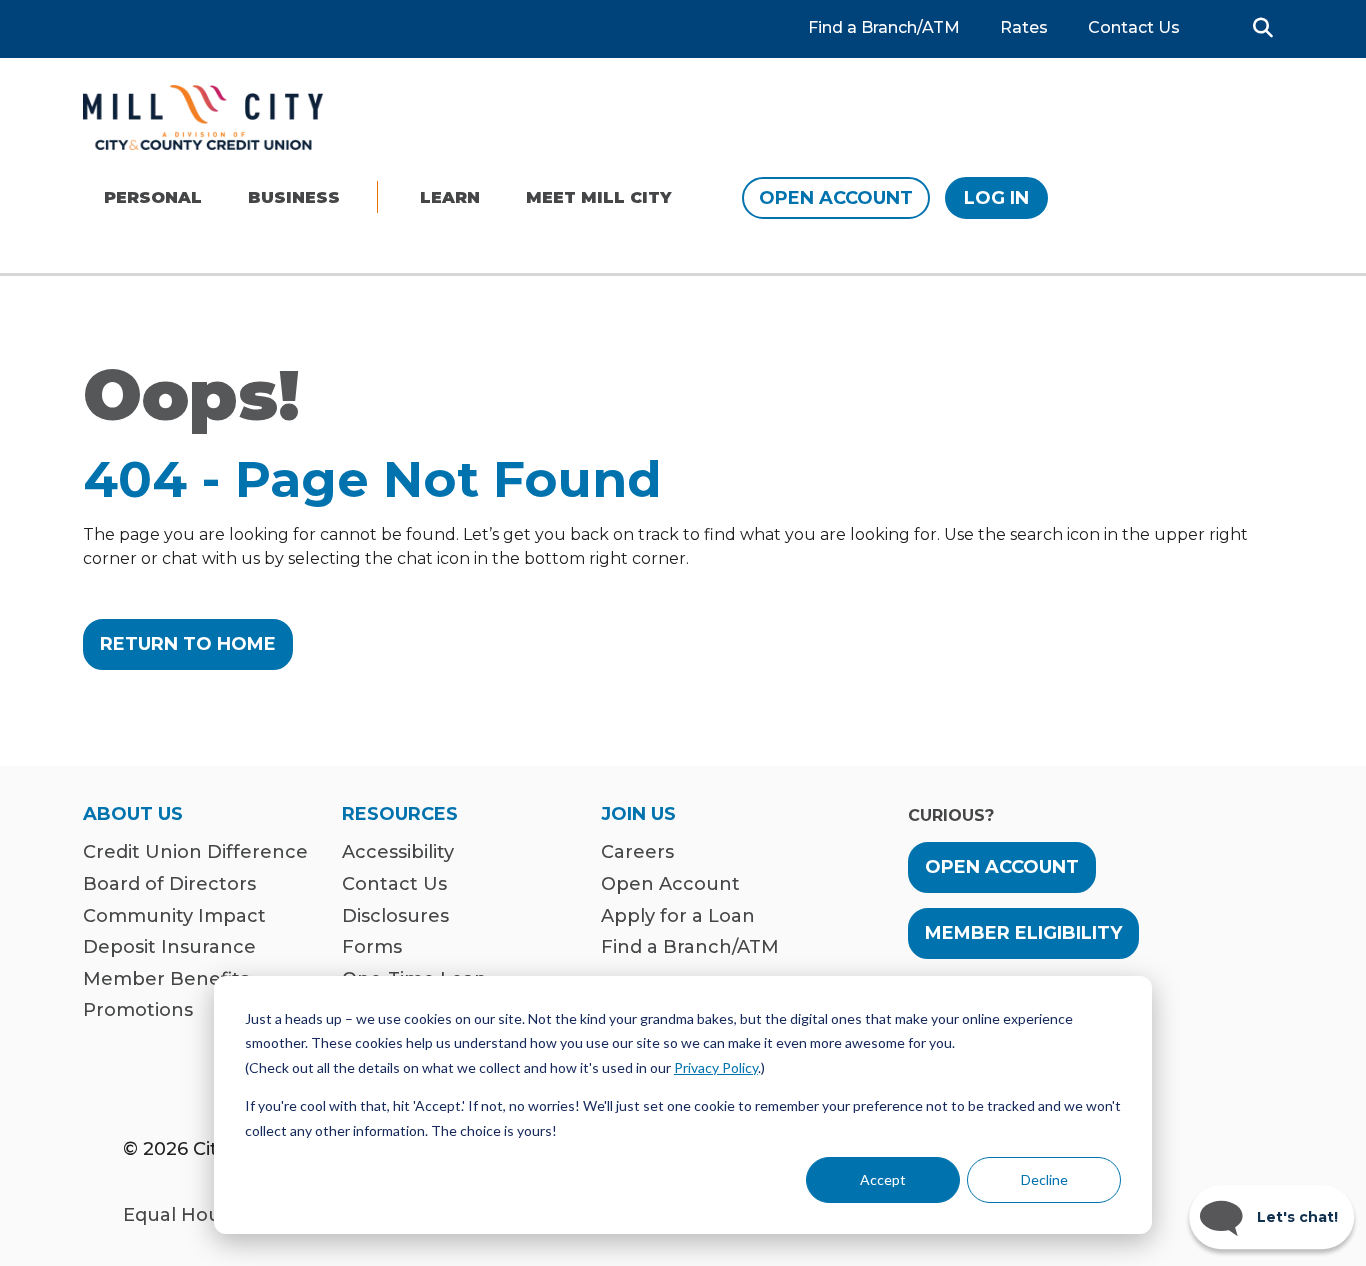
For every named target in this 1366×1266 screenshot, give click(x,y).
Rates (1024, 28)
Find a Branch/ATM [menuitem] (690, 947)
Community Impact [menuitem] (174, 916)
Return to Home (188, 644)
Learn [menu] (450, 197)
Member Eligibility (1023, 933)
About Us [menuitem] (133, 815)
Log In (996, 198)
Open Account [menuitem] (670, 884)
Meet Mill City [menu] (598, 197)
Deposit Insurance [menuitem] (169, 947)
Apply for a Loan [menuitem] (678, 916)
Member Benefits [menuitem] (166, 979)
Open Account (836, 198)
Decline (1044, 1179)
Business (294, 197)
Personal (153, 197)
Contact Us (1134, 28)
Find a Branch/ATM (884, 28)
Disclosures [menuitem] (395, 916)
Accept (883, 1179)
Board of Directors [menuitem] (169, 884)
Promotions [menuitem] (138, 1010)
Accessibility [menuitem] (398, 852)
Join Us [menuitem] (638, 815)
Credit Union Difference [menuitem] (195, 852)
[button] (1263, 28)
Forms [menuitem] (372, 947)
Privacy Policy (716, 1067)
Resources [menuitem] (400, 815)
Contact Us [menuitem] (394, 884)
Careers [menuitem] (637, 852)
